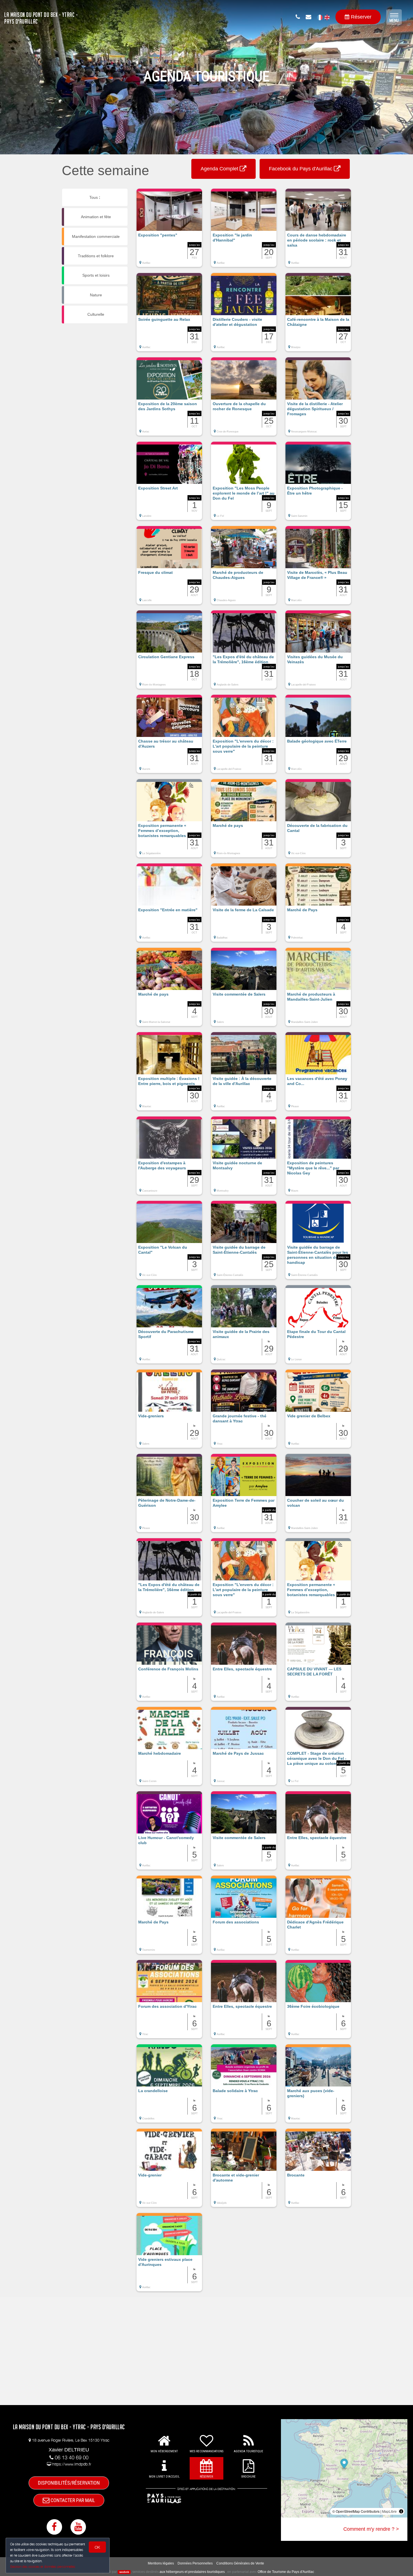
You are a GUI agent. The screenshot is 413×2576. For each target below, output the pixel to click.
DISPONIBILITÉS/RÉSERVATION (69, 2483)
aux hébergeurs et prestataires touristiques (192, 2572)
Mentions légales (161, 2563)
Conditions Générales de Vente (240, 2563)
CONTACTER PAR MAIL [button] (72, 2500)
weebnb (124, 2572)
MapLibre (389, 2511)
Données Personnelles (195, 2563)
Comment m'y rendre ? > (371, 2529)
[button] (169, 231)
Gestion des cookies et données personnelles (43, 2567)
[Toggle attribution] (401, 2511)
